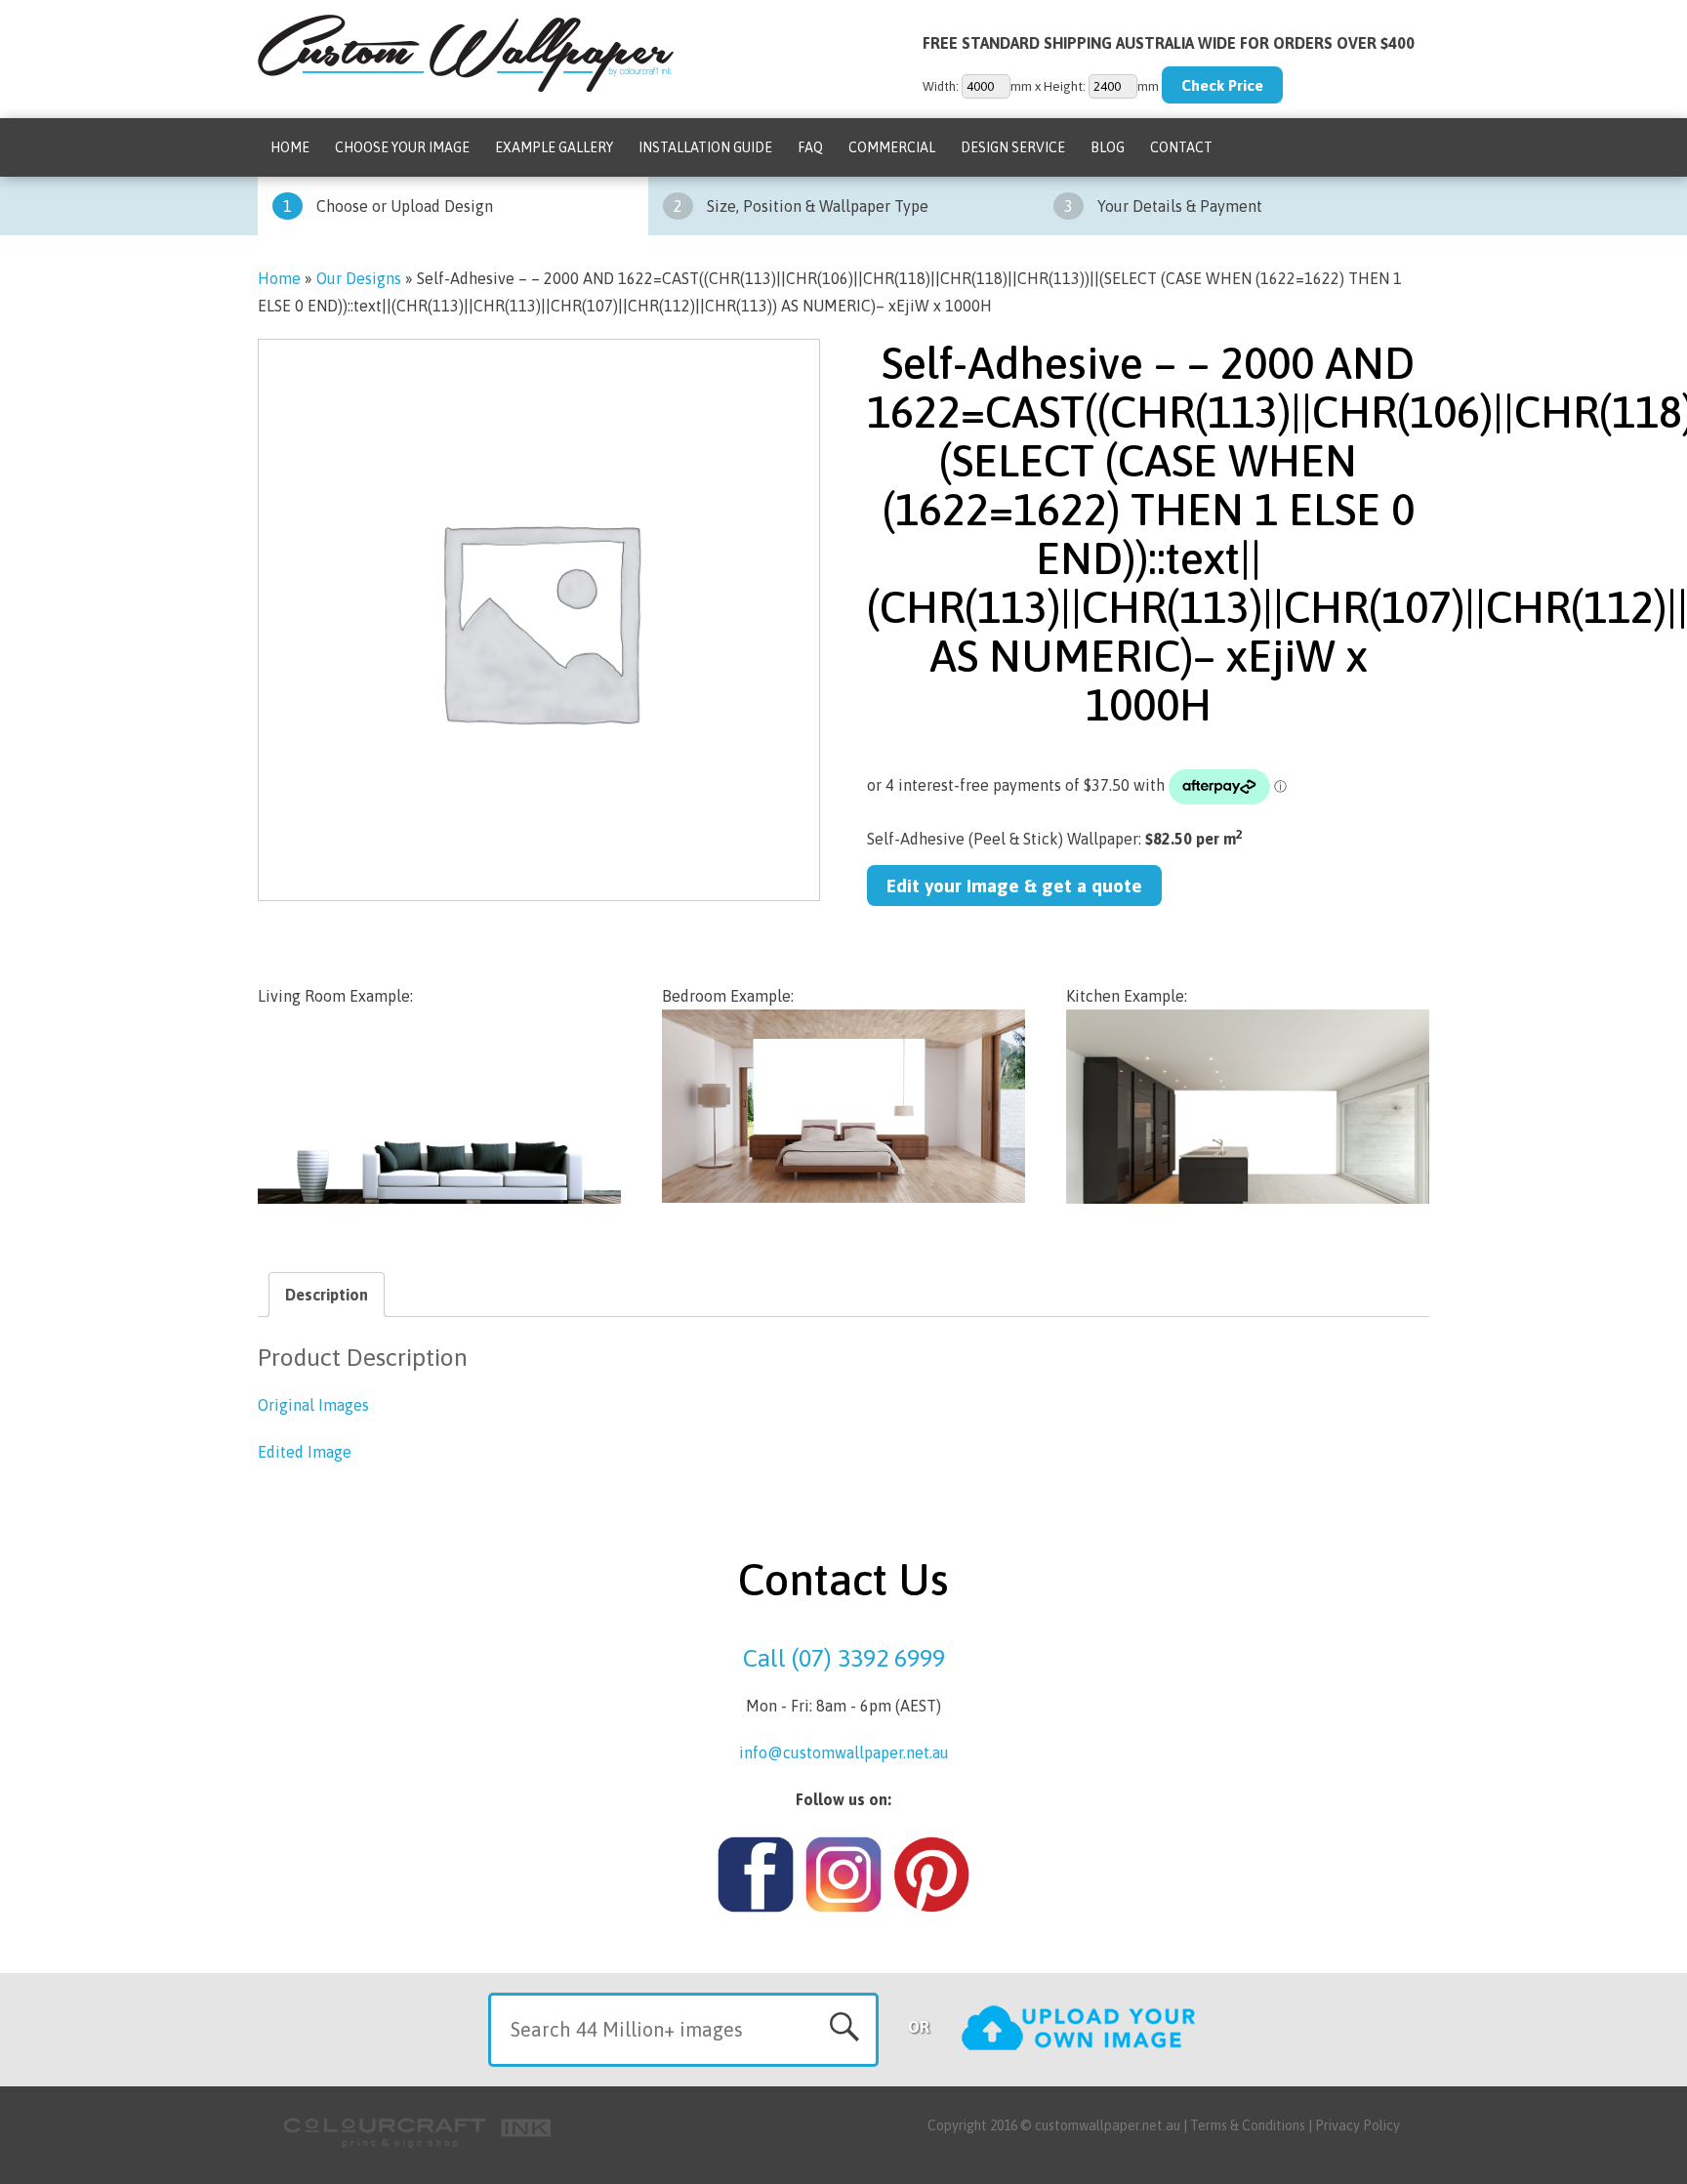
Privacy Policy (1358, 2125)
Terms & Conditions (1248, 2125)
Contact (1181, 147)
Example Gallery (554, 147)
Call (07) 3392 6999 (844, 1658)
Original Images (313, 1405)
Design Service (1013, 147)
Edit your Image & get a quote (1014, 886)
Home (290, 147)
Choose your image (402, 147)
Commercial (892, 147)
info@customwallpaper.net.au (844, 1752)
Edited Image (305, 1452)
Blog (1108, 147)
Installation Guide (705, 147)
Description (327, 1295)
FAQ (810, 147)
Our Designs (359, 278)
